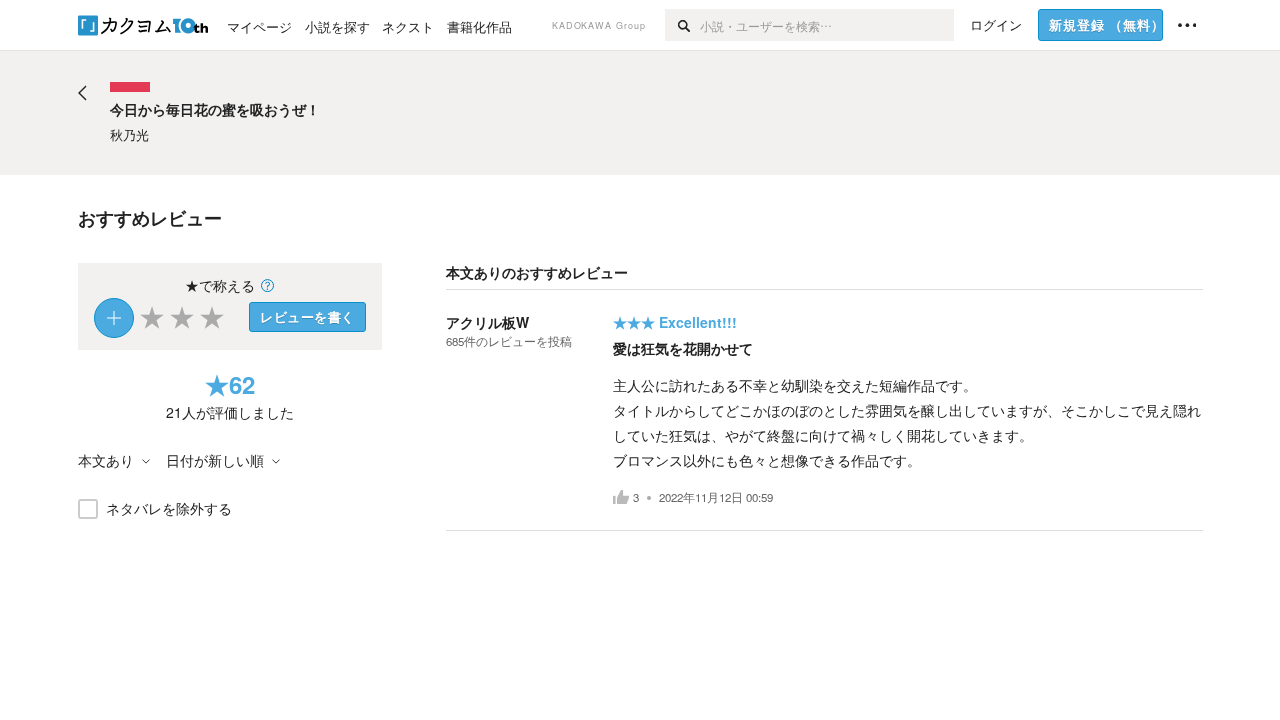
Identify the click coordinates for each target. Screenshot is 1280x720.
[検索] (682, 25)
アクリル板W (487, 322)
